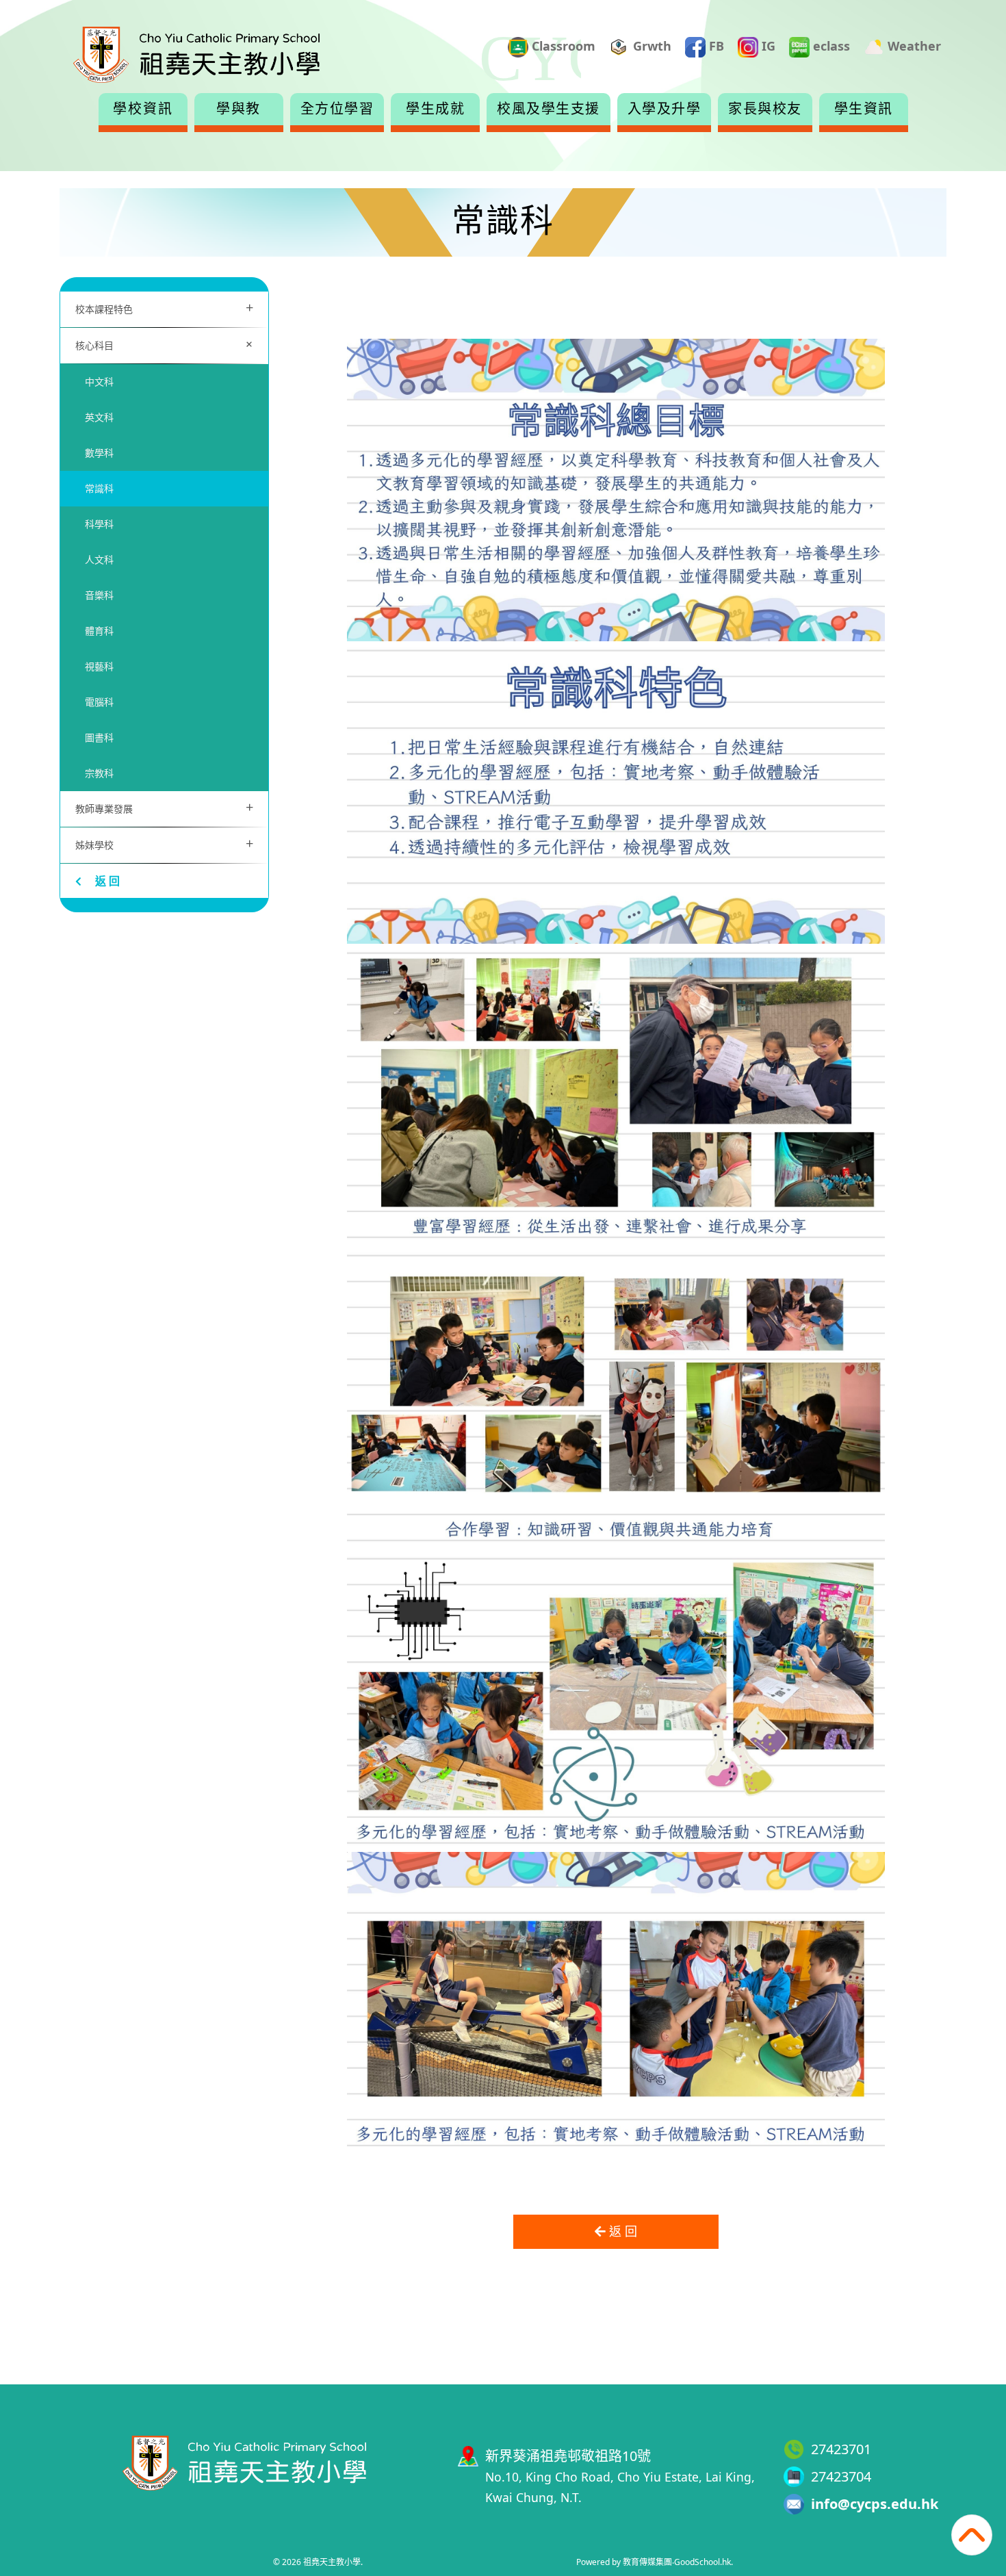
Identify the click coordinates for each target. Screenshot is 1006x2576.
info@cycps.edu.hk (875, 2504)
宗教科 (99, 773)
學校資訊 (143, 109)
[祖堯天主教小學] (244, 2461)
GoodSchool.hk (702, 2562)
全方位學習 (337, 109)
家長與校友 (765, 109)
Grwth (650, 46)
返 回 (107, 881)
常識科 (99, 488)
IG (767, 46)
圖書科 (99, 737)
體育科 (99, 631)
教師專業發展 (164, 807)
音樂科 (99, 595)
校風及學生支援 (549, 109)
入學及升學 (665, 109)
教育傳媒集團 (647, 2562)
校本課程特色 (164, 308)
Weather (913, 46)
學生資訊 (864, 109)
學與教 (238, 109)
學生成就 (435, 109)
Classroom (562, 46)
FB (715, 46)
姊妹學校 (164, 843)
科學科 (99, 524)
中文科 (99, 382)
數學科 (99, 453)
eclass (830, 46)
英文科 (99, 417)
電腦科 (99, 702)
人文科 (99, 559)
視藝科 (99, 666)
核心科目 (167, 344)
